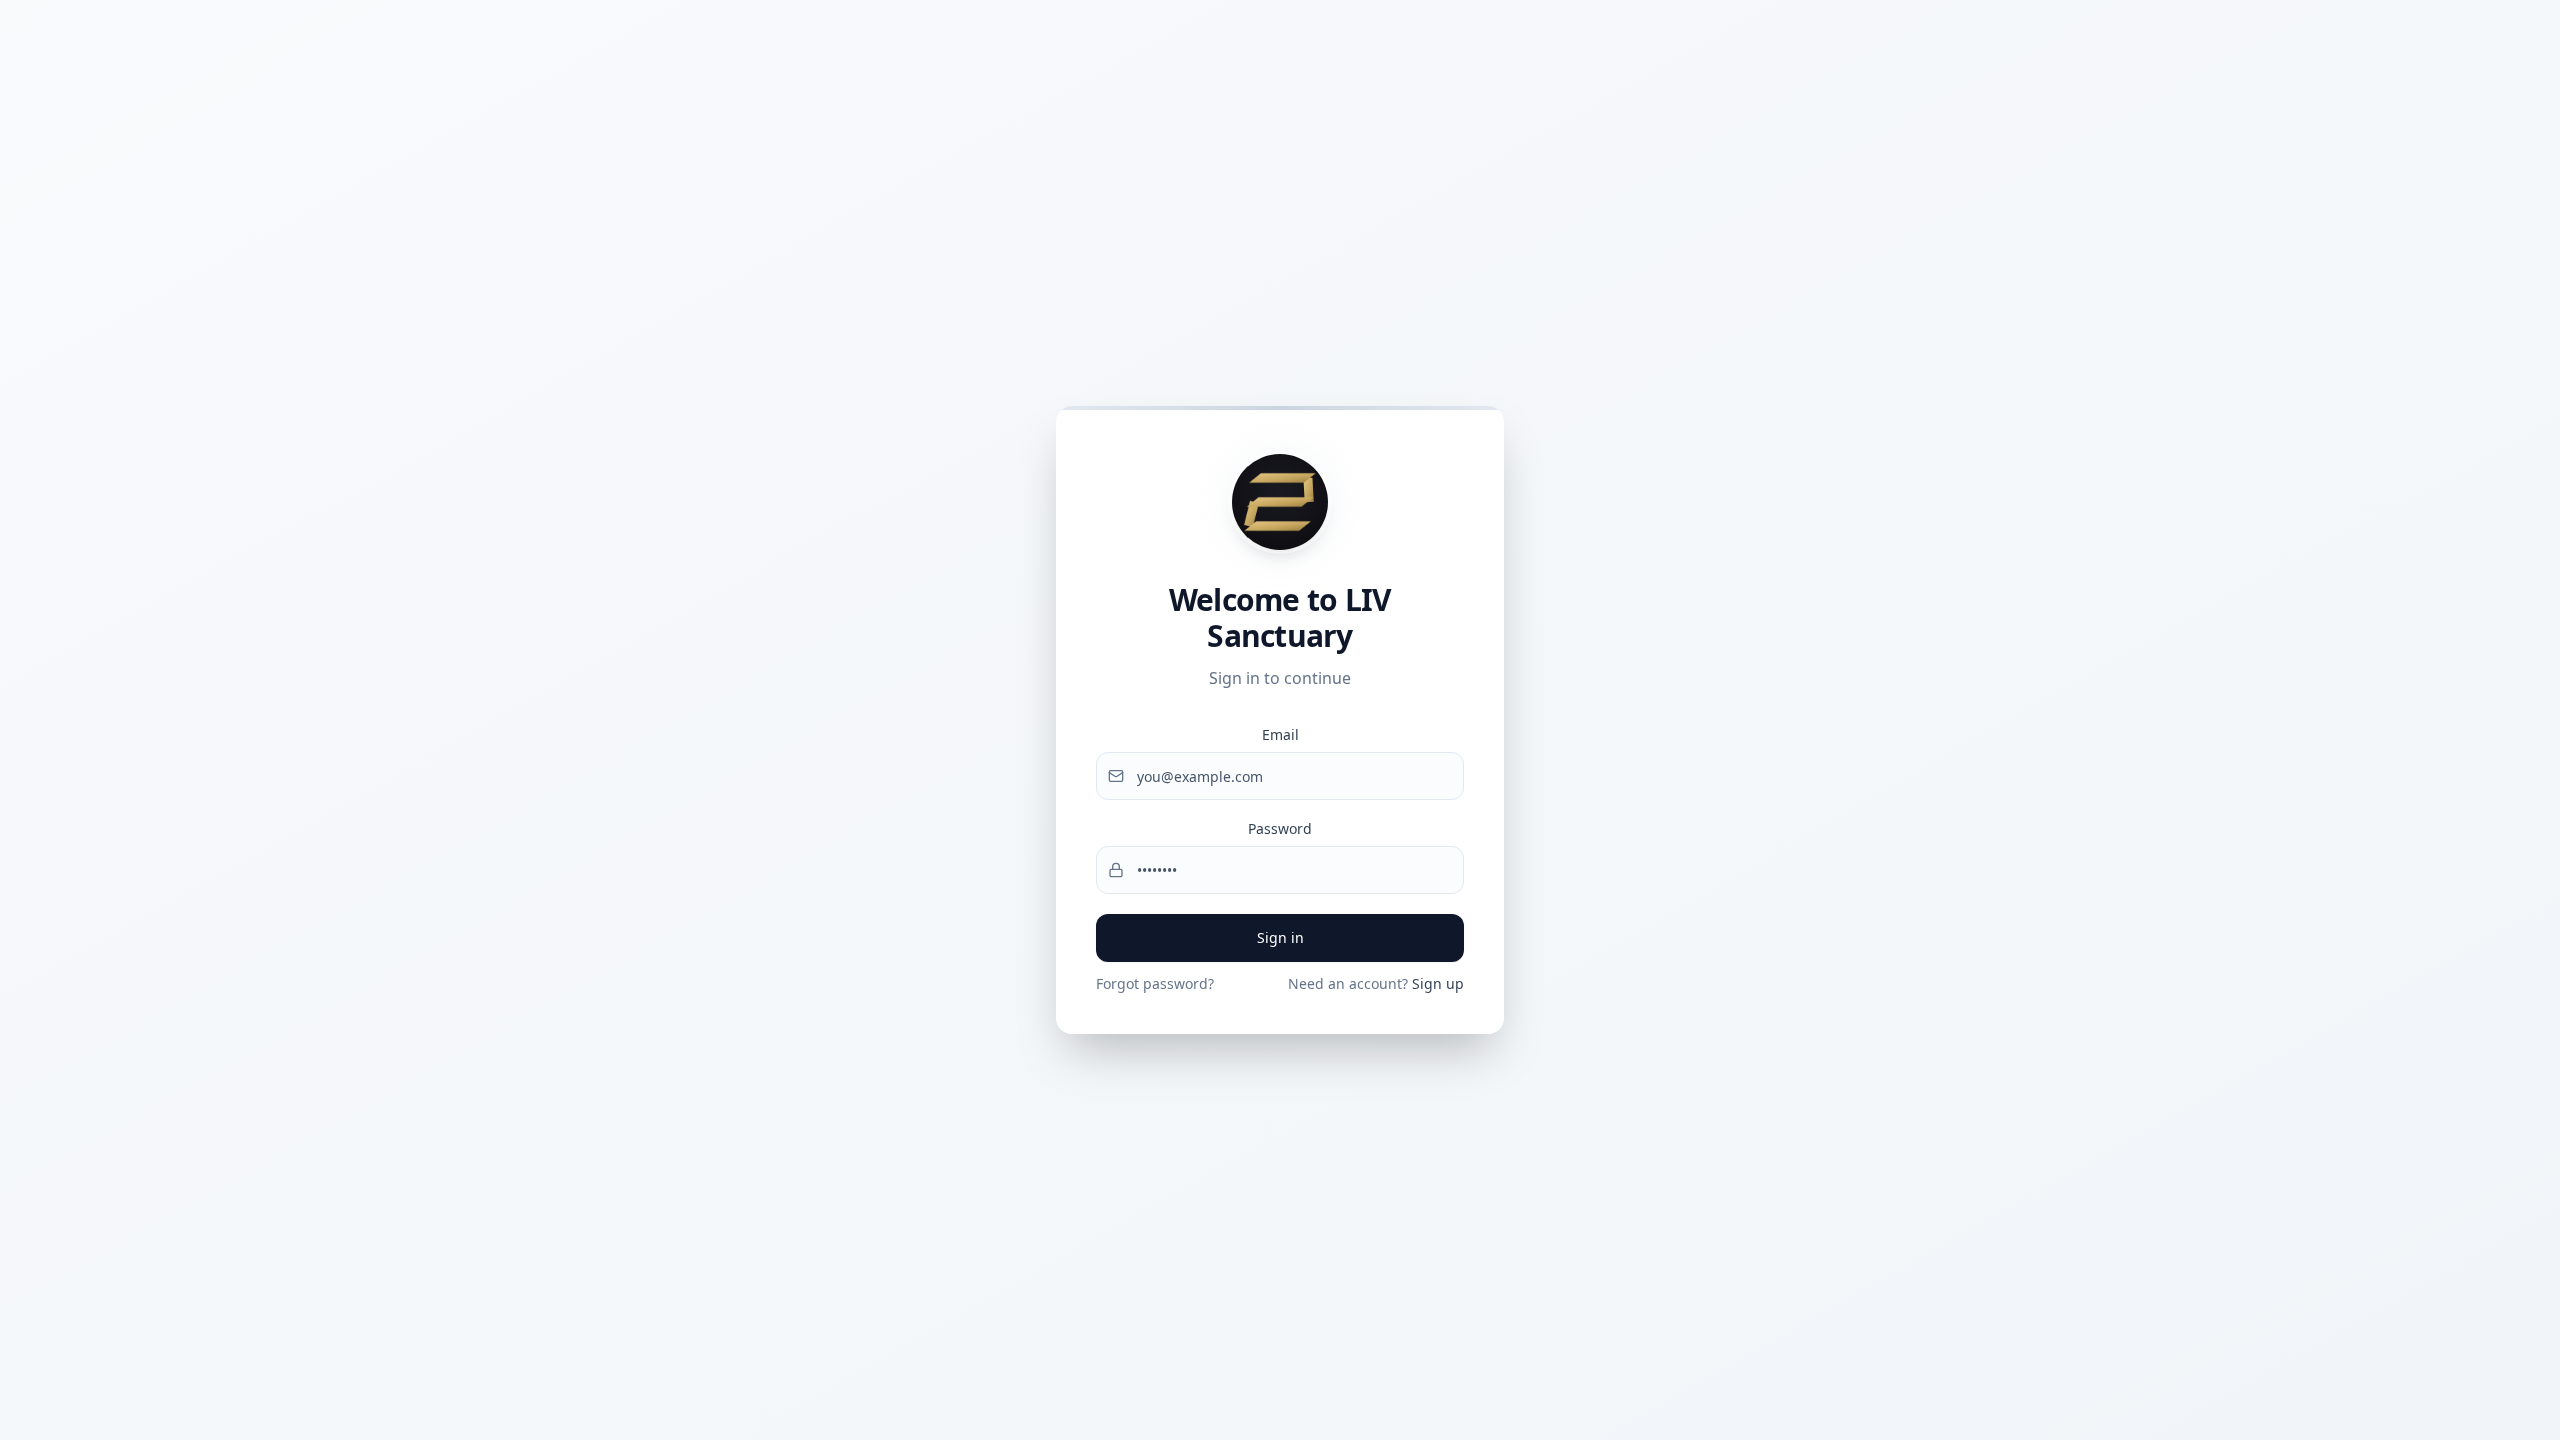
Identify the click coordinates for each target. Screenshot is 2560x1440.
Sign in (1280, 937)
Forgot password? (1155, 983)
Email (1280, 734)
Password (1280, 828)
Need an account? (1376, 983)
